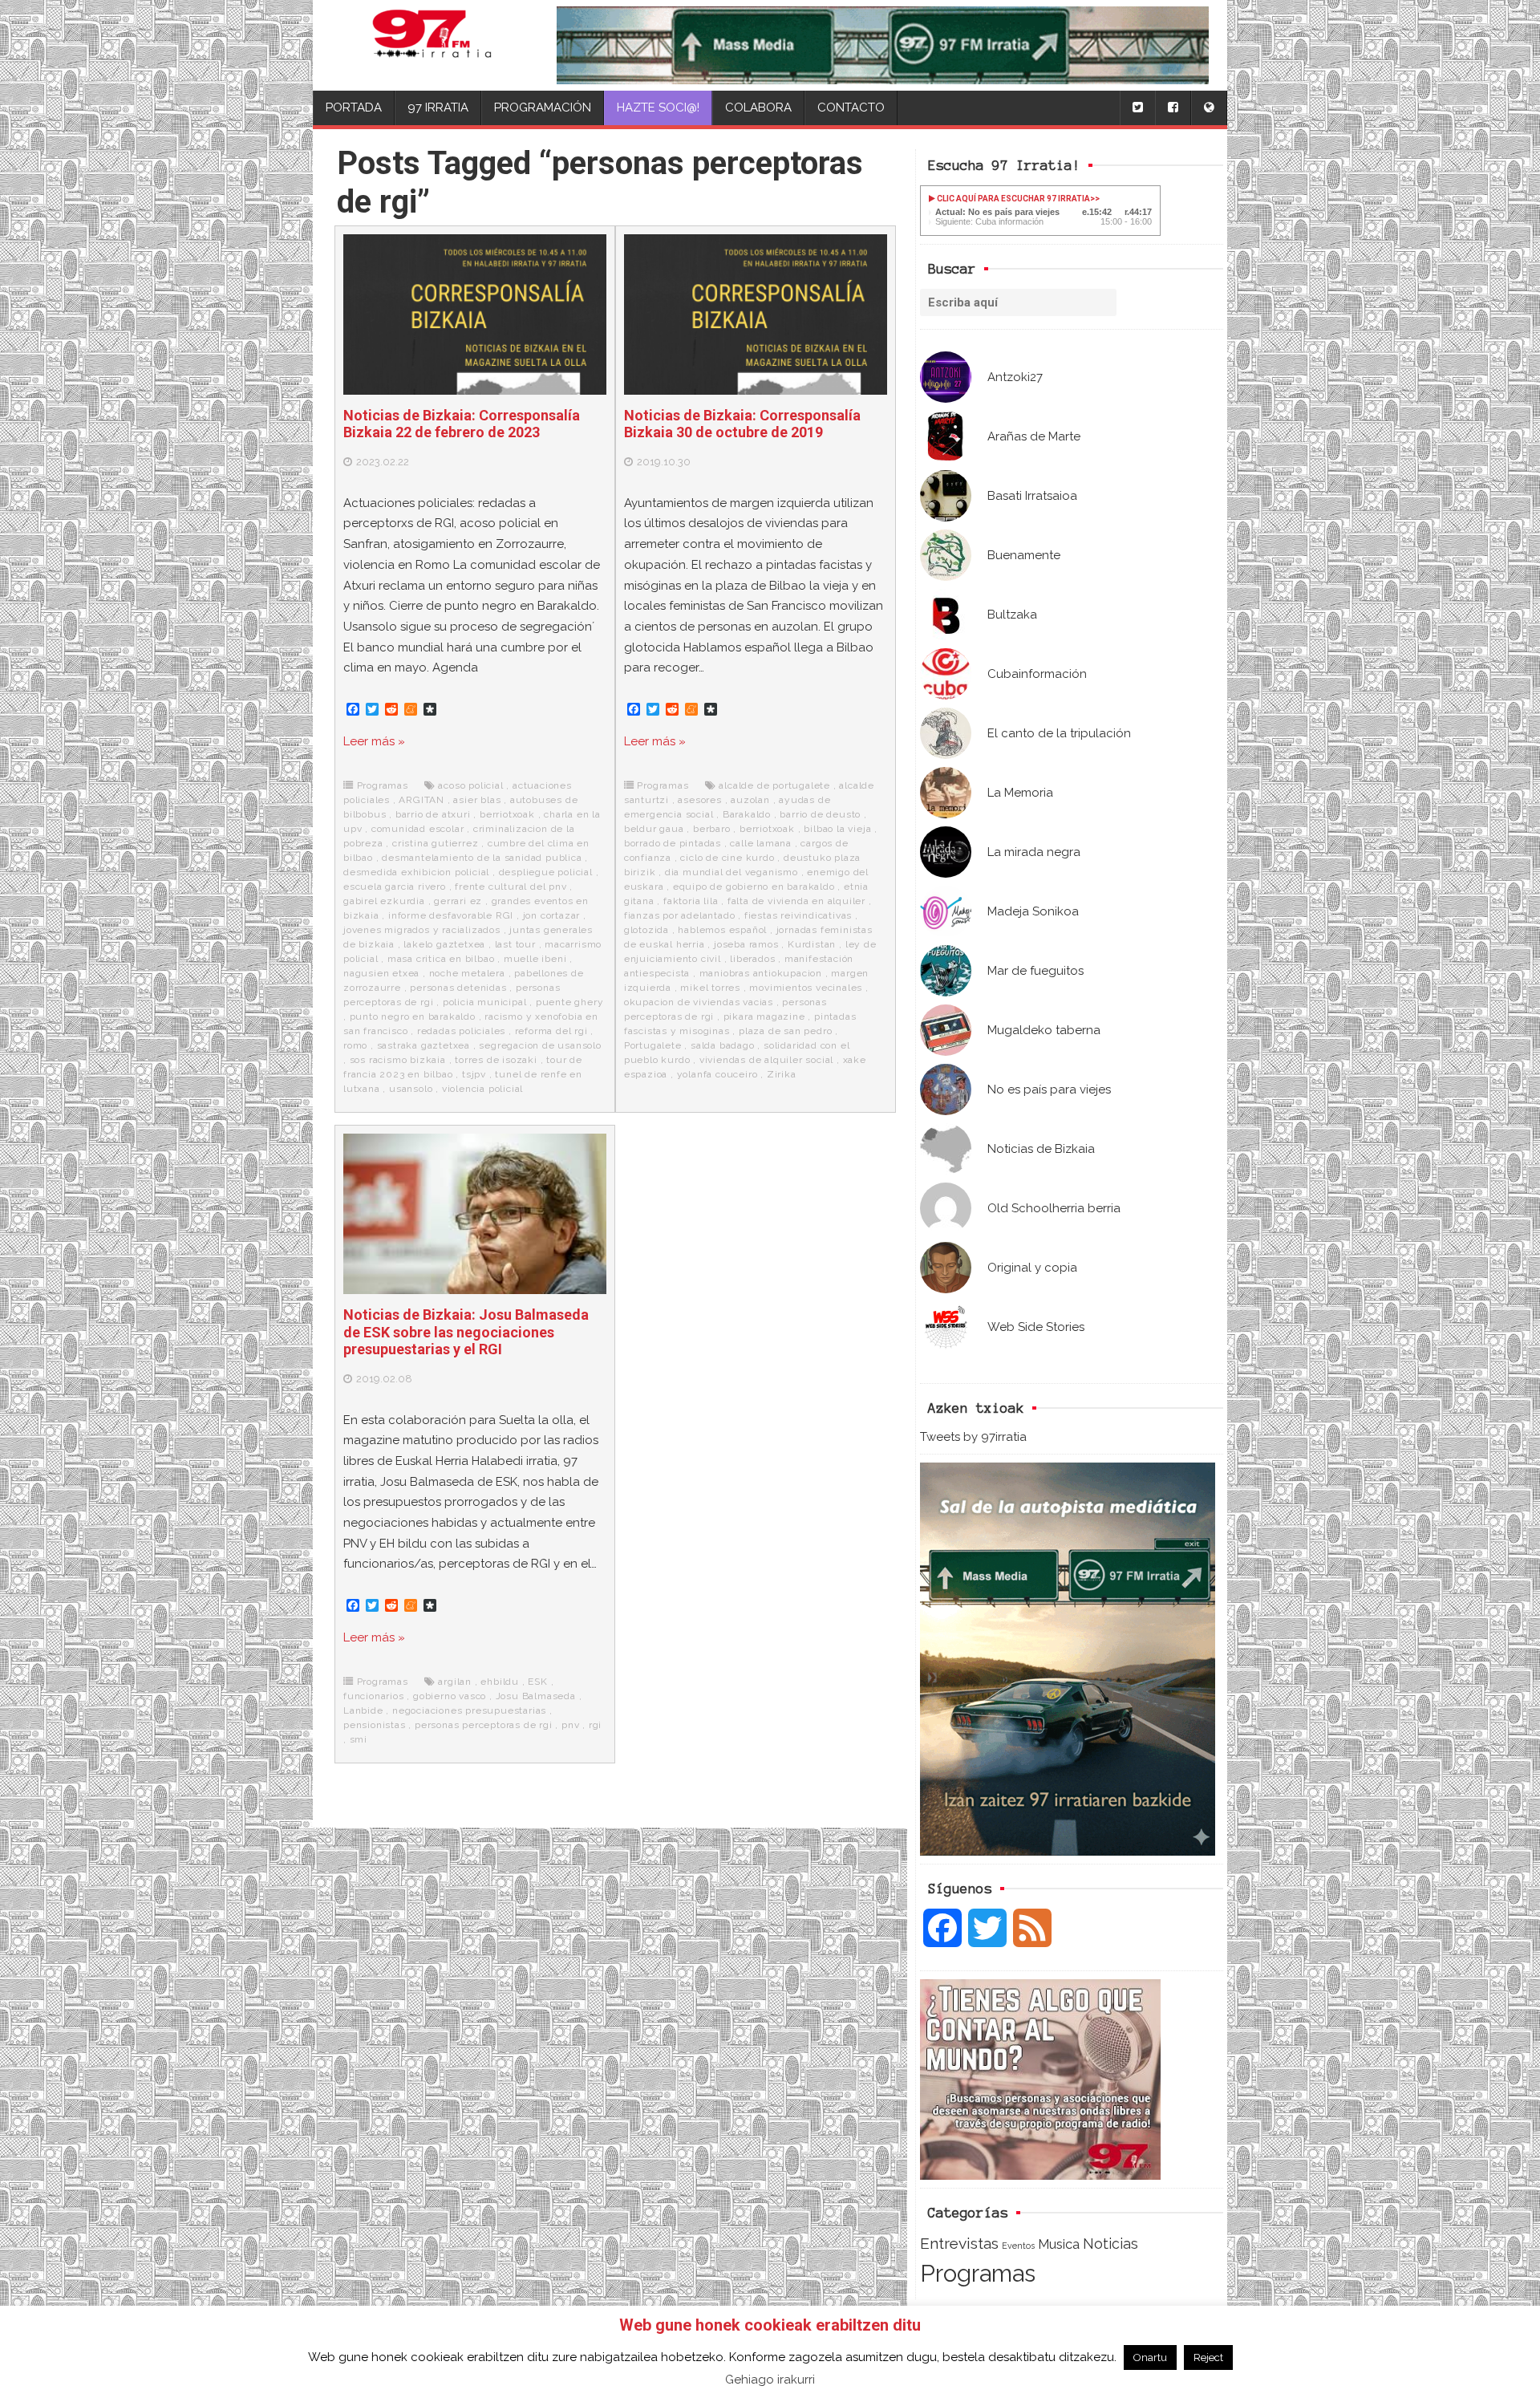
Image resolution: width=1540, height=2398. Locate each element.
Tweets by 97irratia (973, 1437)
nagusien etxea (381, 973)
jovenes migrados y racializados (422, 930)
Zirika (782, 1074)
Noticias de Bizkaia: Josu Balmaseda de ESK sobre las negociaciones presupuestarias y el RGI (466, 1332)
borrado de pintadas (673, 843)
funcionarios (374, 1696)
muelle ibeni (535, 959)
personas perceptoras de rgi (484, 1725)
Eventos (1018, 2246)
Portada (354, 108)
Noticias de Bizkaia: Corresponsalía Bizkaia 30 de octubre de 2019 (742, 424)
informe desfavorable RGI (451, 915)
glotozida (646, 930)
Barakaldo (747, 814)
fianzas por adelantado (680, 915)
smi (359, 1739)
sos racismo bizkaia (398, 1060)
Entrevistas (959, 2244)
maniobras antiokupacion (761, 973)
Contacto (851, 108)
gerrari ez (458, 901)
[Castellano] (1209, 108)
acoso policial (470, 785)
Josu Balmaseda (536, 1696)
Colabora (758, 108)
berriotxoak (507, 814)
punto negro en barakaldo (413, 1016)
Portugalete (653, 1045)
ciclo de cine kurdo (727, 858)
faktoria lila (691, 901)
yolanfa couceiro (717, 1074)
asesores (699, 800)
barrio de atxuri (433, 814)
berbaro (712, 829)
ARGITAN (421, 800)
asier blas (477, 800)
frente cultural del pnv (511, 887)
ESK (537, 1682)
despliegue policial (546, 872)
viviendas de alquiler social (766, 1060)
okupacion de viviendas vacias (699, 1002)
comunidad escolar (418, 829)
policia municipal (485, 1002)
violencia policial (482, 1089)
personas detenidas (458, 988)
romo (355, 1045)
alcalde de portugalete (774, 785)
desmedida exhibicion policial (416, 872)
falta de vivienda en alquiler (796, 901)
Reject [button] (1208, 2357)
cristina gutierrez (435, 843)
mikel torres (710, 988)
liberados (752, 959)
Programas (978, 2273)
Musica (1059, 2244)
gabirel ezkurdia (384, 901)
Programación (543, 108)
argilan (455, 1682)
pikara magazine (764, 1016)
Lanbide (363, 1710)
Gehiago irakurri (770, 2380)
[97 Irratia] (432, 45)
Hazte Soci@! (658, 108)
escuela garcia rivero (395, 887)
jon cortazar (552, 915)
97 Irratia (438, 108)
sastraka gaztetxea (423, 1045)
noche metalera (467, 973)
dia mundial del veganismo (731, 872)
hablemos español (722, 930)
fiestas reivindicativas (798, 915)
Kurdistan (812, 944)
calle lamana (761, 843)
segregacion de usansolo (540, 1045)
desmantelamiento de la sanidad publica (482, 858)
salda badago (723, 1045)
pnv (570, 1725)
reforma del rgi (551, 1031)
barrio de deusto (820, 814)
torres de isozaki (496, 1060)
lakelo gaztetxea (444, 944)
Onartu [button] (1150, 2357)
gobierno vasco (450, 1696)
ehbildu (500, 1682)
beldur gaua (654, 829)
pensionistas (375, 1725)
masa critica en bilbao (441, 959)
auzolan (750, 800)
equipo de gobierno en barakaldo (754, 887)
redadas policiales (461, 1031)
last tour (515, 944)
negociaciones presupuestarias (469, 1710)
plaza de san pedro (785, 1031)
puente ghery (570, 1002)
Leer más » (374, 741)
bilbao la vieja (837, 829)
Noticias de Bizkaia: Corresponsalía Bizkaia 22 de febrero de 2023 (462, 424)
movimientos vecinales (806, 988)
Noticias (1110, 2244)
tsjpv (474, 1074)
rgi (595, 1725)
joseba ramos (746, 944)
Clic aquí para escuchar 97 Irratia (1013, 199)
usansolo (411, 1089)
